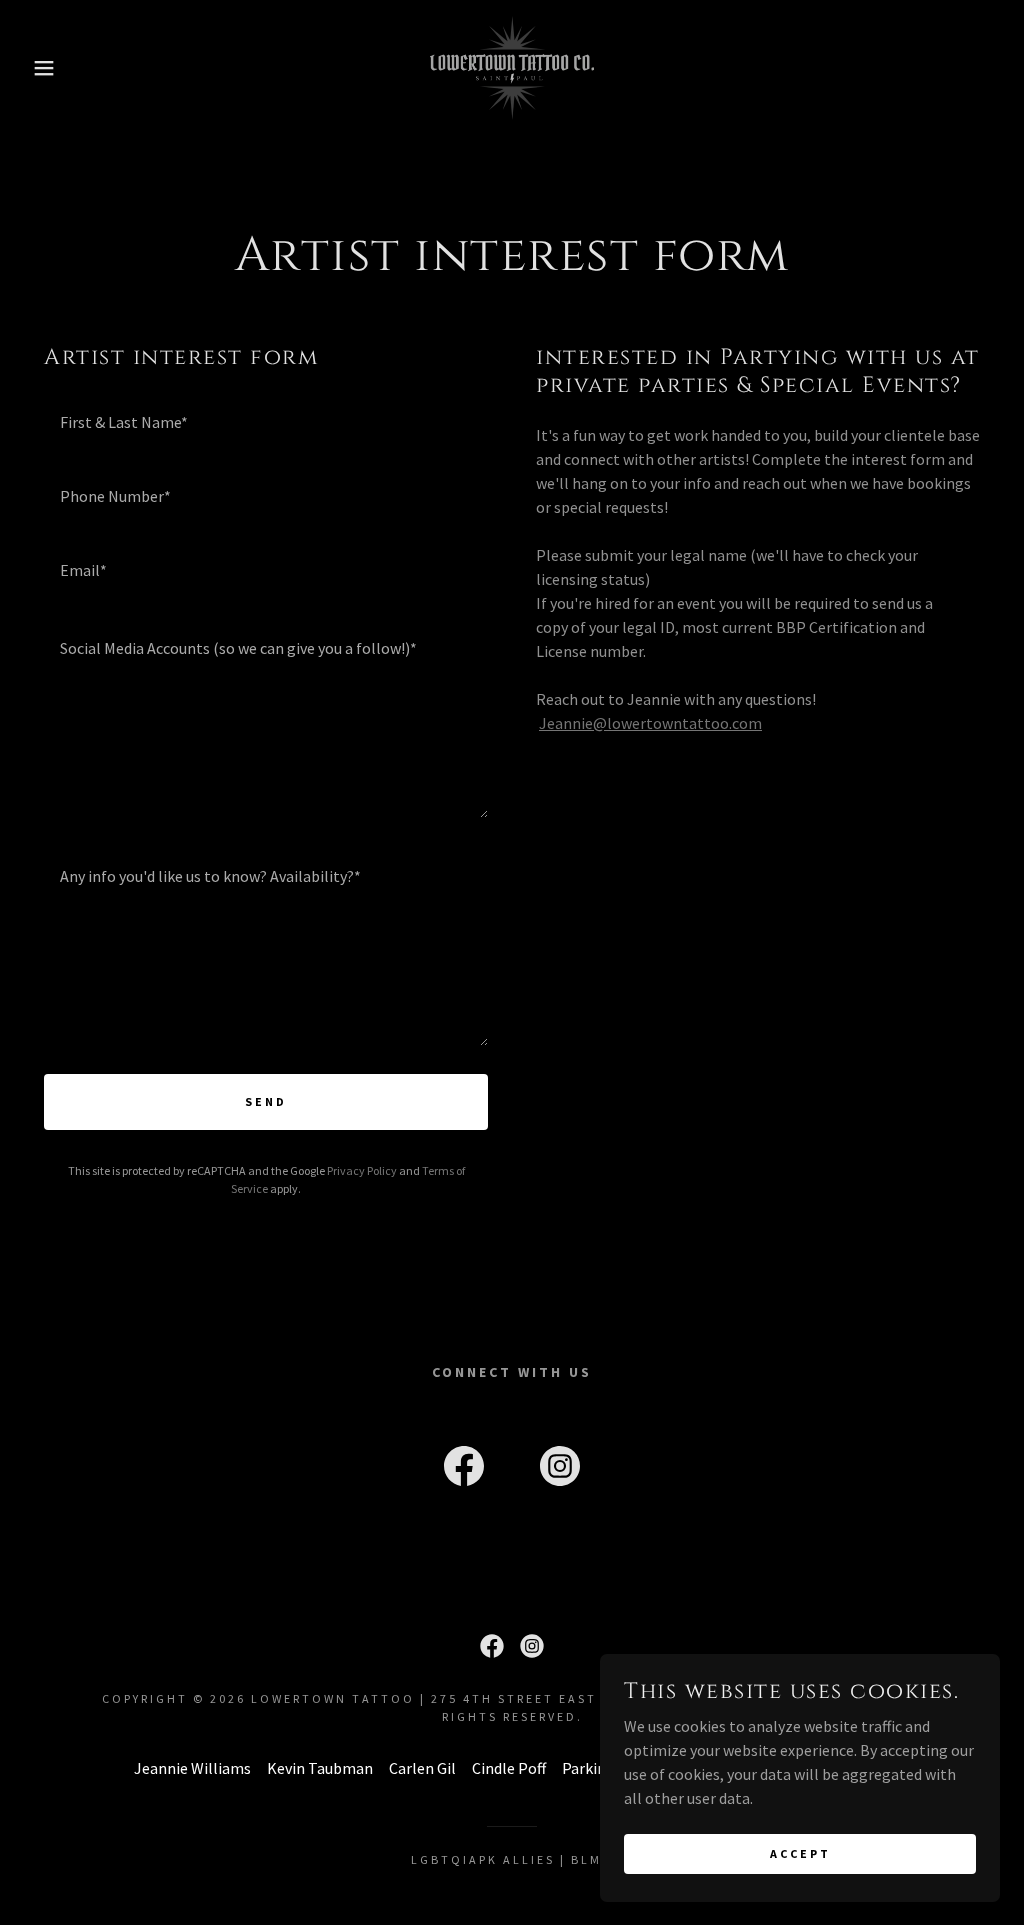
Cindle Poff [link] (509, 1768)
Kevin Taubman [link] (320, 1768)
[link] (511, 66)
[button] (51, 68)
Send (266, 1101)
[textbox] (266, 421)
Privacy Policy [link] (362, 1170)
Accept (800, 1853)
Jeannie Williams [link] (192, 1768)
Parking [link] (588, 1768)
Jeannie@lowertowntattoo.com (650, 723)
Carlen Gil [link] (422, 1768)
